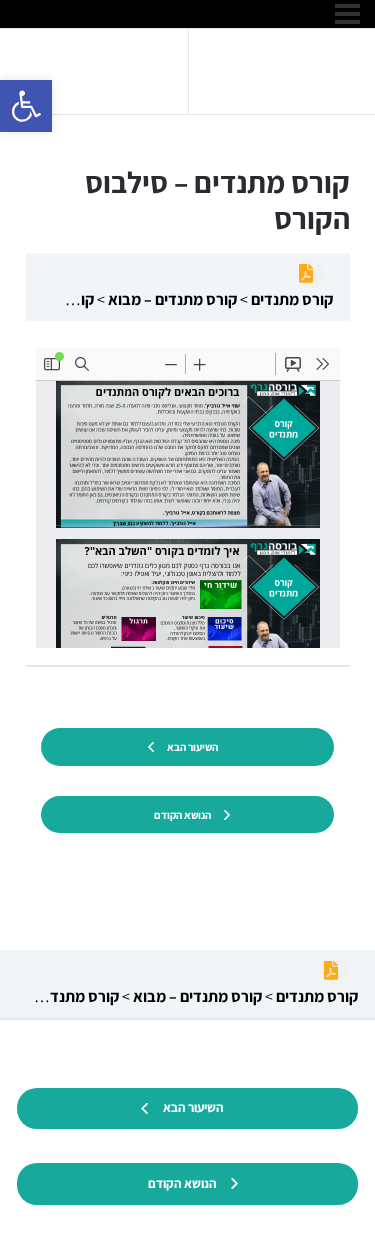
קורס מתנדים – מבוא (171, 299)
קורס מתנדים (290, 299)
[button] (26, 106)
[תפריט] (347, 14)
